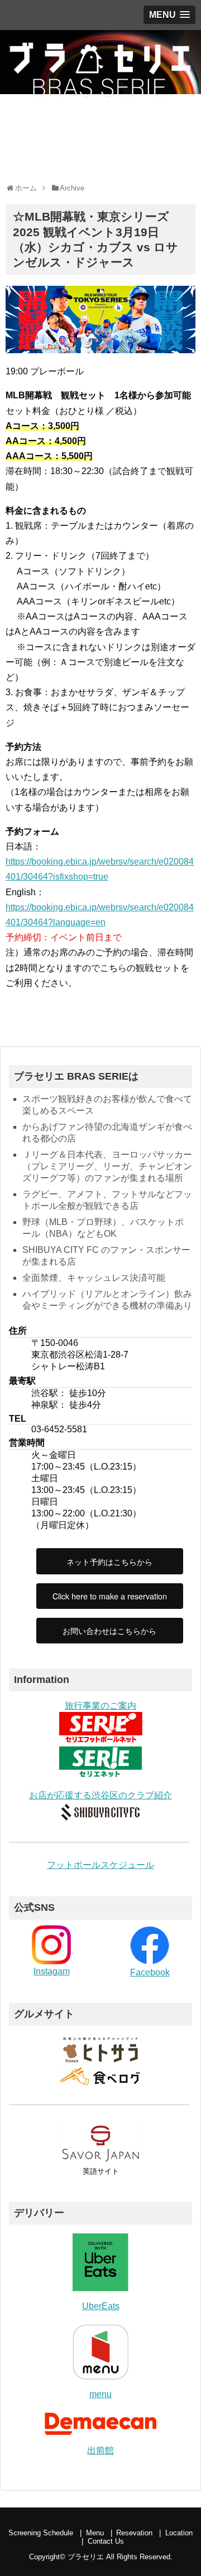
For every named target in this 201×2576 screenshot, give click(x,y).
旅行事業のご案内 (100, 1706)
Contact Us (106, 2541)
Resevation (134, 2533)
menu (100, 2394)
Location (179, 2533)
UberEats (101, 2306)
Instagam (52, 1971)
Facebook (150, 1972)
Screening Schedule (41, 2533)
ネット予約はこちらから (109, 1561)
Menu (95, 2533)
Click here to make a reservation (110, 1596)
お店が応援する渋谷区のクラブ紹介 (100, 1795)
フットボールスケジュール (100, 1865)
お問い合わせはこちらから (109, 1630)
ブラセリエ (86, 2557)
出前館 (100, 2450)
